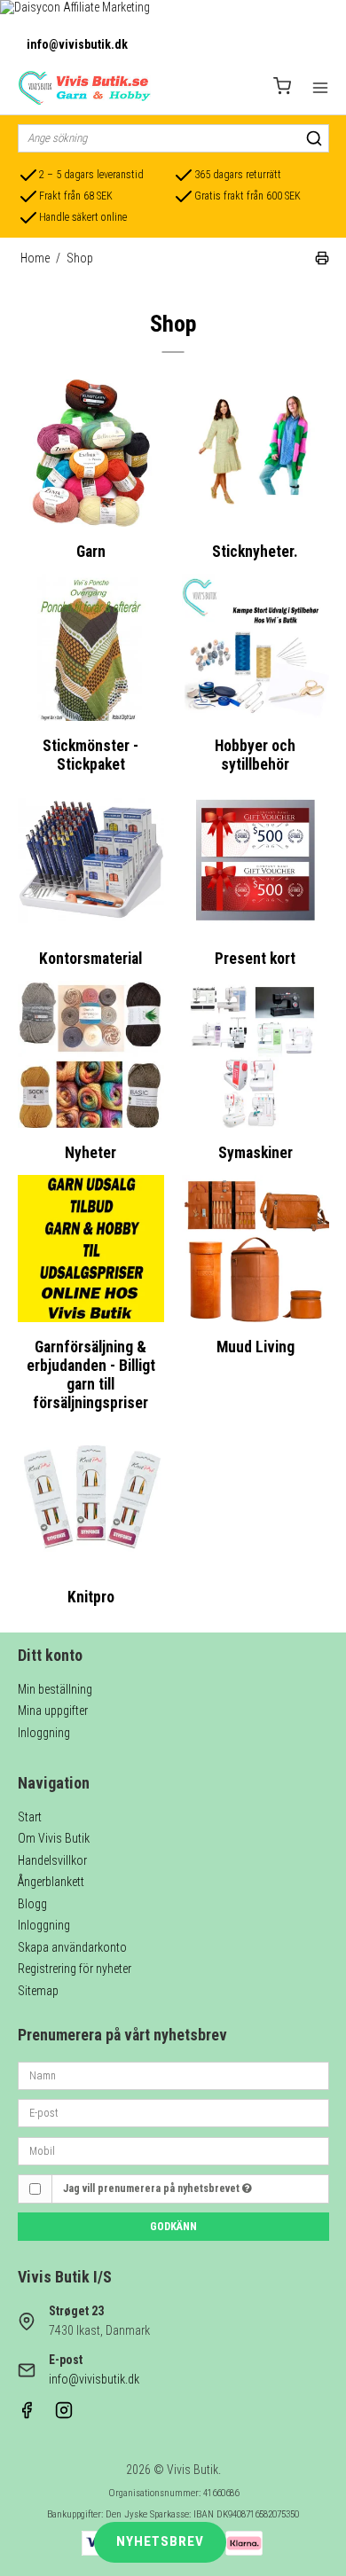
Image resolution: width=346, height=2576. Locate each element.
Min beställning (55, 1689)
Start (30, 1817)
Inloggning (44, 1733)
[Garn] (91, 453)
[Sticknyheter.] (256, 453)
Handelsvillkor (52, 1860)
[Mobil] (173, 2149)
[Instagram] (64, 2415)
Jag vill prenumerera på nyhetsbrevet (153, 2188)
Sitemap (38, 1991)
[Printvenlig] (322, 261)
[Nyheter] (91, 1054)
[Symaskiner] (256, 1054)
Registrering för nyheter (75, 1969)
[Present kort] (256, 860)
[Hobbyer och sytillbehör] (256, 647)
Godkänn (173, 2227)
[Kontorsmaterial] (91, 860)
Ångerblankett (51, 1882)
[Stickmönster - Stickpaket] (91, 647)
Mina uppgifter (53, 1711)
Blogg (32, 1904)
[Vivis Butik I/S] (84, 88)
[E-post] (173, 2112)
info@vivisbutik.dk (77, 44)
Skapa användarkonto (72, 1947)
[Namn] (173, 2074)
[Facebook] (27, 2415)
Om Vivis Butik (54, 1838)
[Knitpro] (91, 1499)
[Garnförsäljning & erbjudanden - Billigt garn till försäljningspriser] (91, 1249)
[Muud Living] (256, 1249)
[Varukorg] (282, 88)
